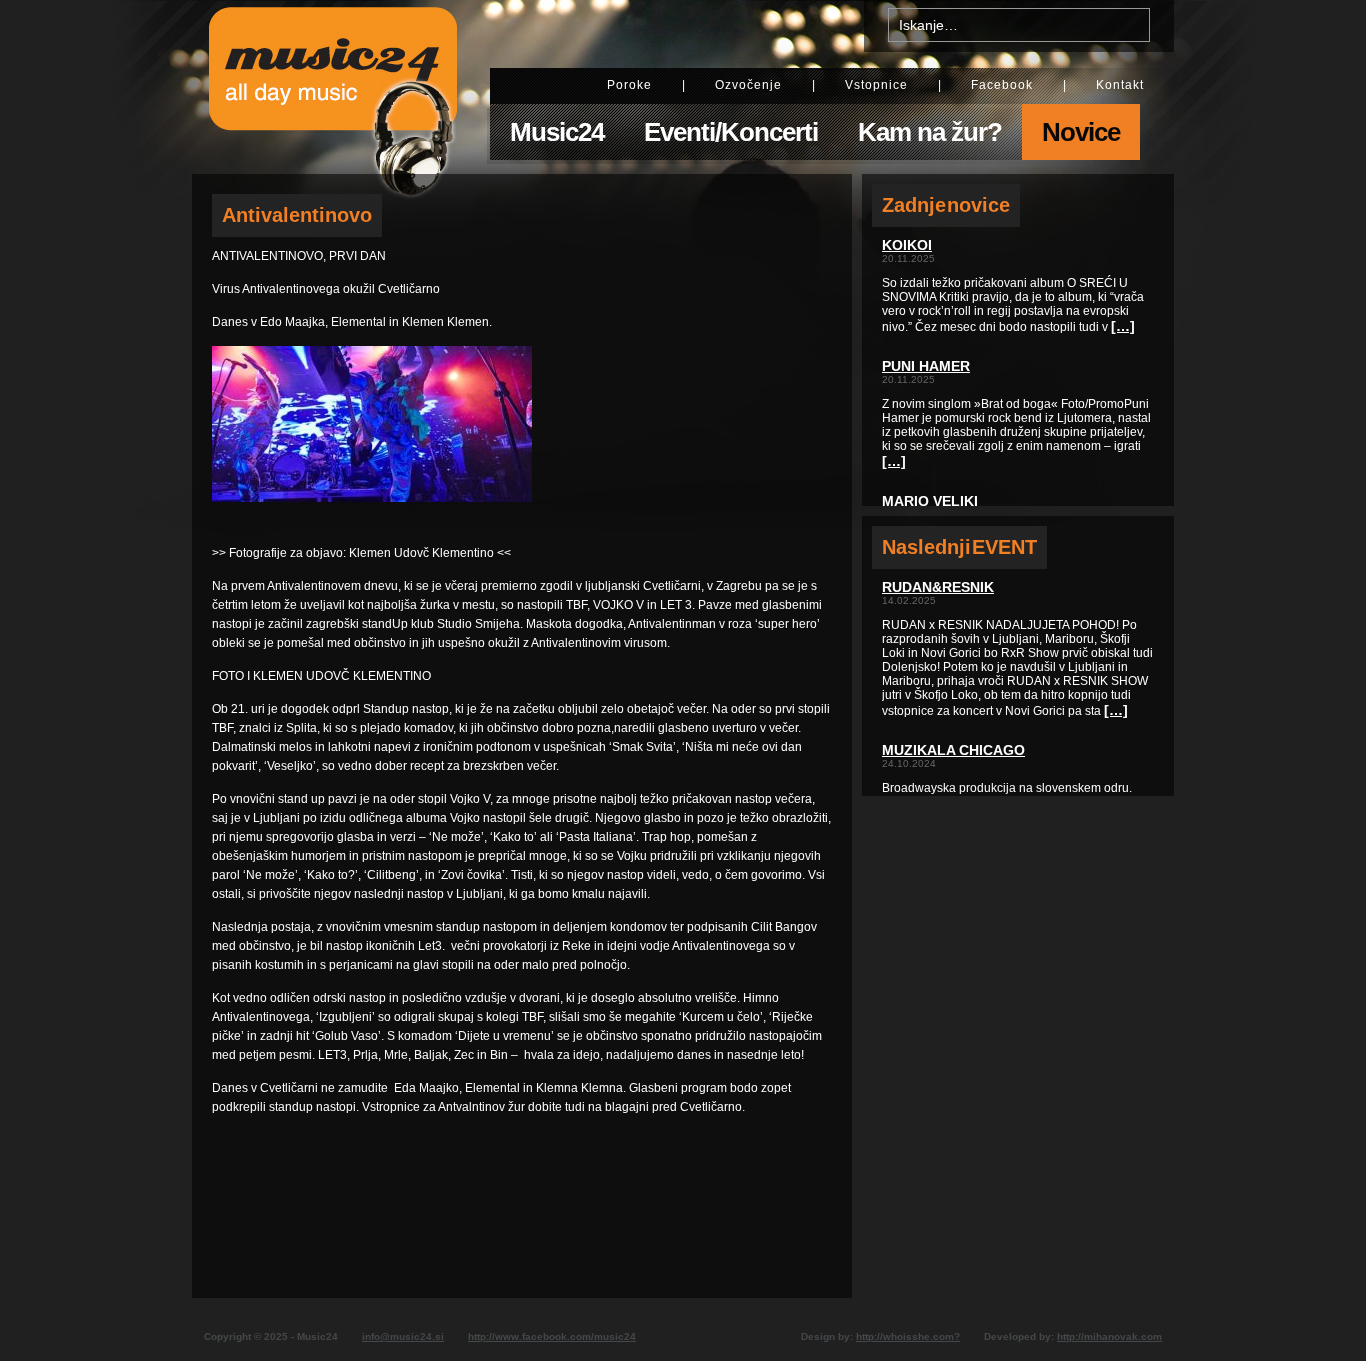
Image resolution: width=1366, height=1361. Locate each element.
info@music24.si (403, 1336)
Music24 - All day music (333, 87)
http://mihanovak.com (1109, 1336)
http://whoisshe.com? (908, 1336)
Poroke (629, 85)
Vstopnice (876, 85)
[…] (1123, 326)
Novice (1081, 132)
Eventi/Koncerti (731, 132)
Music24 (557, 132)
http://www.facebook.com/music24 (552, 1336)
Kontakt (1120, 85)
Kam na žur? (930, 132)
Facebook (1002, 85)
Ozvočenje (748, 85)
